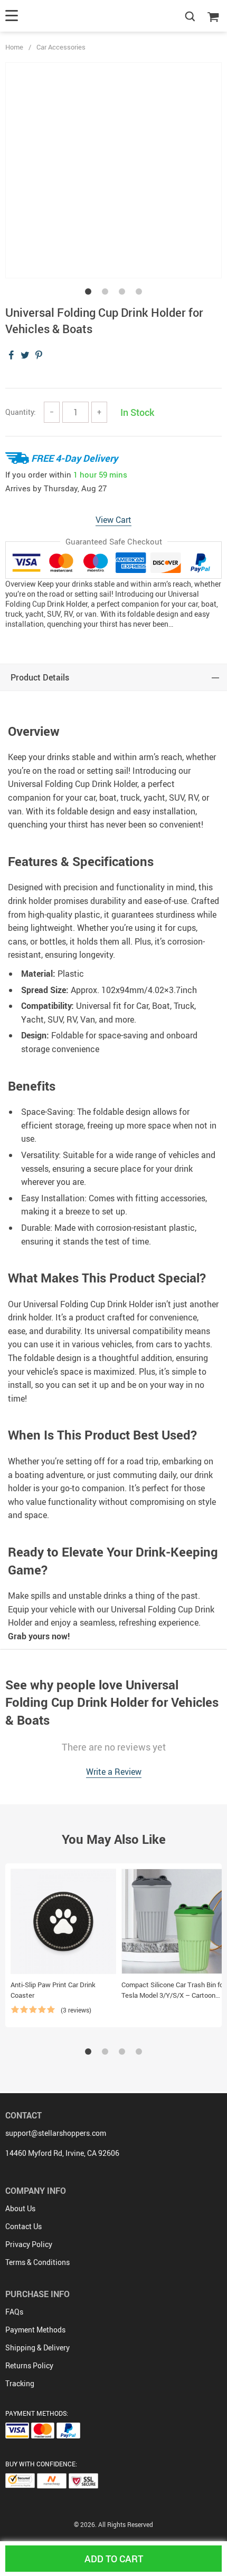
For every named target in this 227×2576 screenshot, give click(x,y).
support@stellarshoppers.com (56, 2133)
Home (14, 47)
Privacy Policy (29, 2244)
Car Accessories (61, 47)
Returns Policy (29, 2365)
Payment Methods (35, 2330)
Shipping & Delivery (37, 2347)
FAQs (14, 2312)
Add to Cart (114, 2559)
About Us (20, 2208)
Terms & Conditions (37, 2262)
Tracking (20, 2383)
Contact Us (23, 2226)
